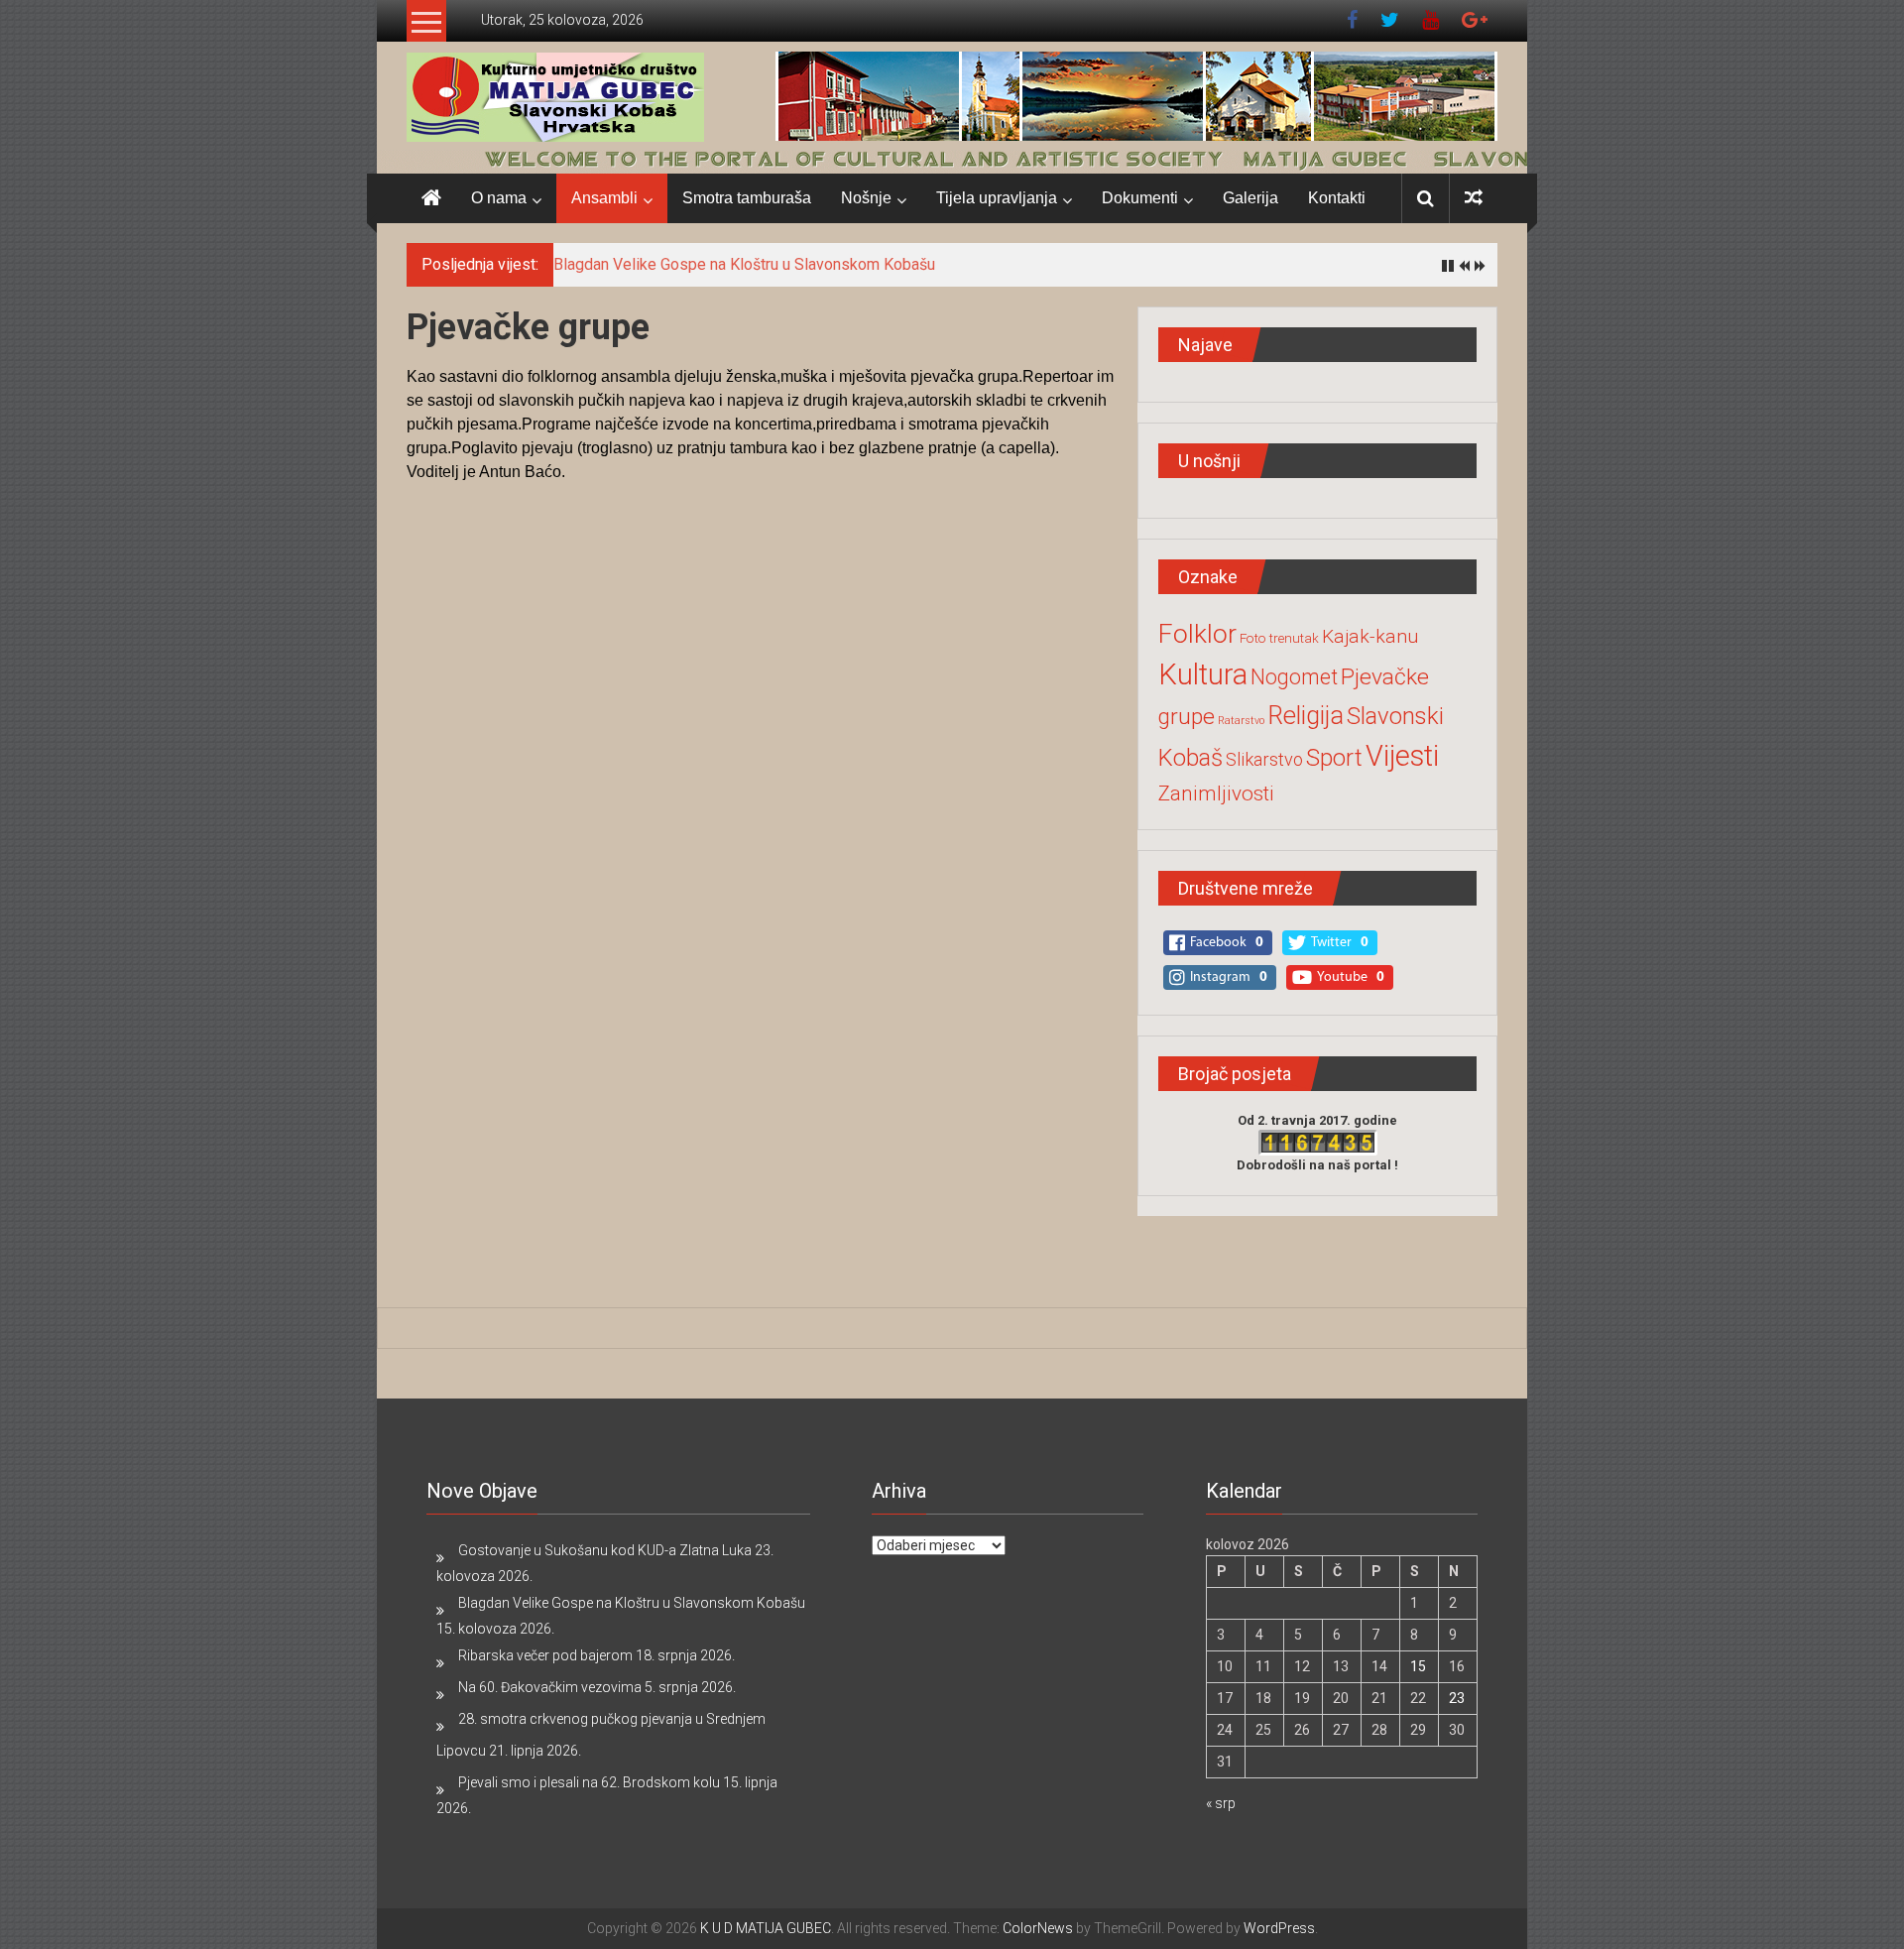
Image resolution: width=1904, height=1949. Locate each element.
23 (1457, 1698)
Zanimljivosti (1216, 793)
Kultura (1203, 674)
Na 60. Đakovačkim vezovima (550, 1687)
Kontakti (1337, 198)
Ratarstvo (1241, 721)
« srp (1221, 1803)
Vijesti (1402, 756)
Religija (1306, 716)
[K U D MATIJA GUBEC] (952, 158)
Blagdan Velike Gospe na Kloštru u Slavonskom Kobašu (744, 264)
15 (1418, 1666)
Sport (1334, 758)
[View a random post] (1474, 198)
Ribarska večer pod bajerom (545, 1655)
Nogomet (1294, 677)
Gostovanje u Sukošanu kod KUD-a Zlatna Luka (605, 1550)
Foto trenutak (1279, 638)
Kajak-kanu (1370, 636)
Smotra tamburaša (747, 198)
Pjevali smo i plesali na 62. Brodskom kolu (589, 1782)
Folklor (1197, 633)
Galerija (1250, 198)
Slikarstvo (1264, 759)
